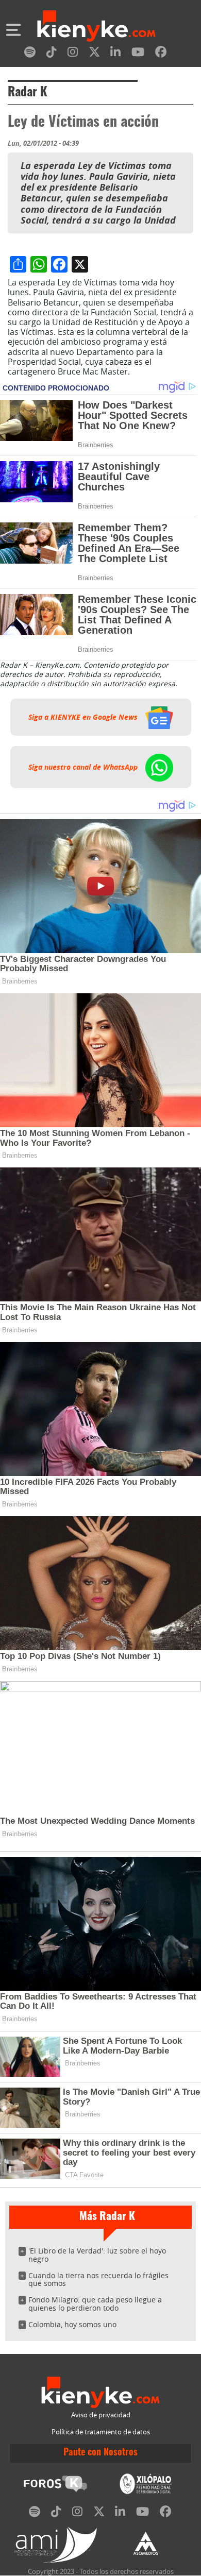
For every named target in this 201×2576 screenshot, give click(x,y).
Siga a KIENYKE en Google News (84, 717)
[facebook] (161, 54)
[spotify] (30, 54)
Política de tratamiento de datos (101, 2432)
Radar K (28, 93)
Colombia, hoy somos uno (72, 2324)
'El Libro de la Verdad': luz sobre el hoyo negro (97, 2255)
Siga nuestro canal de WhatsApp (84, 767)
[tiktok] (52, 54)
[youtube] (138, 54)
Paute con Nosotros (100, 2453)
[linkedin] (115, 54)
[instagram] (73, 54)
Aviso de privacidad (101, 2415)
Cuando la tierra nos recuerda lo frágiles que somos (98, 2280)
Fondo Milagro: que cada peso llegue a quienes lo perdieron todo (95, 2304)
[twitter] (94, 54)
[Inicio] (96, 27)
